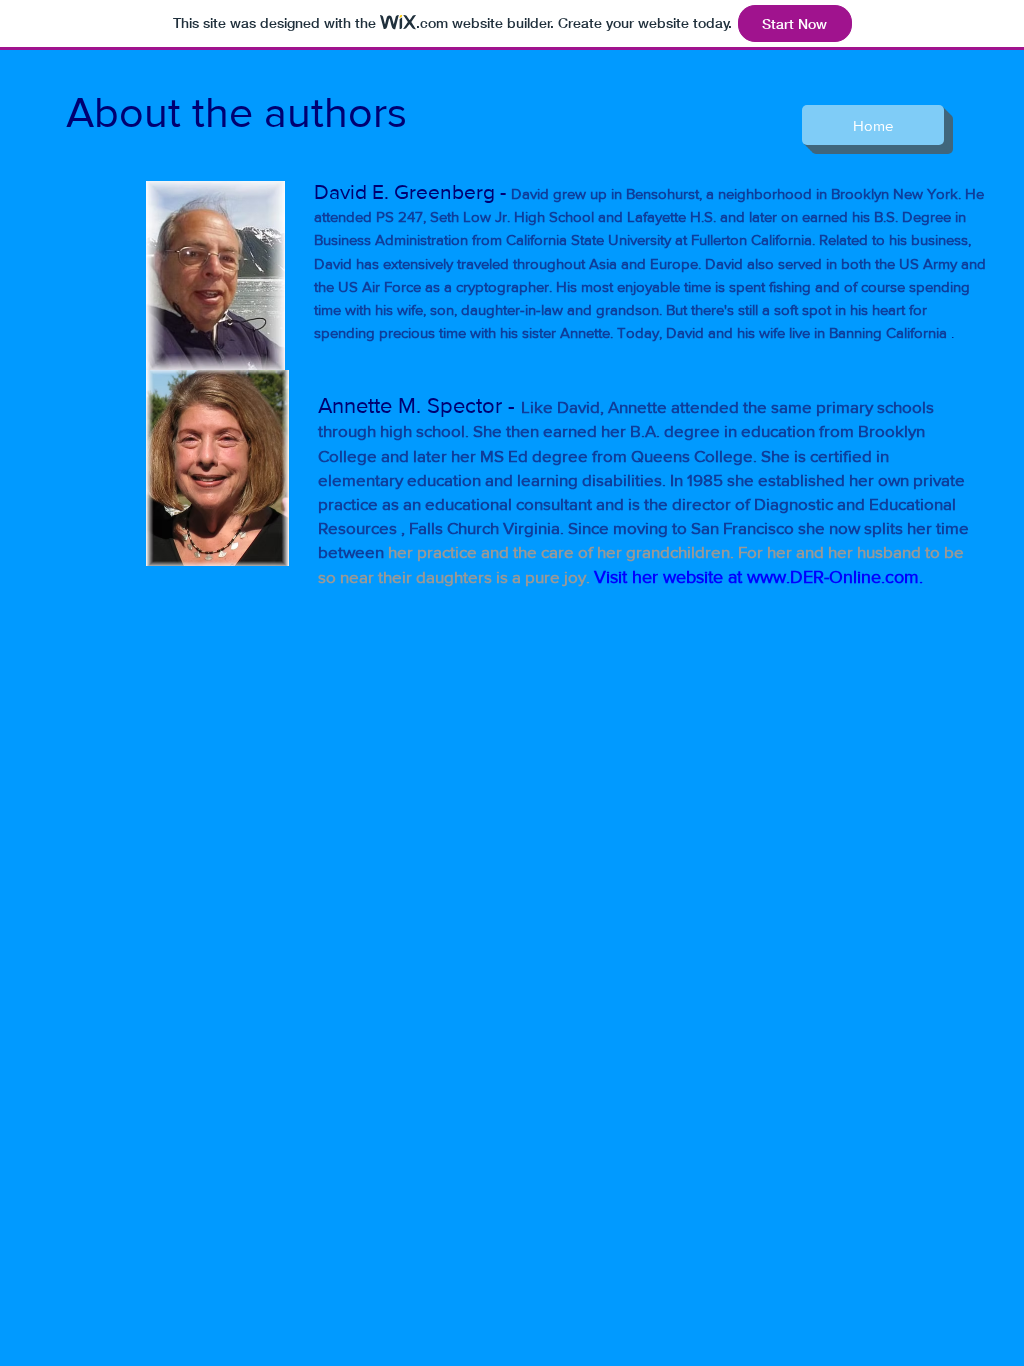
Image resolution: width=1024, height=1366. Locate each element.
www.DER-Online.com (833, 577)
